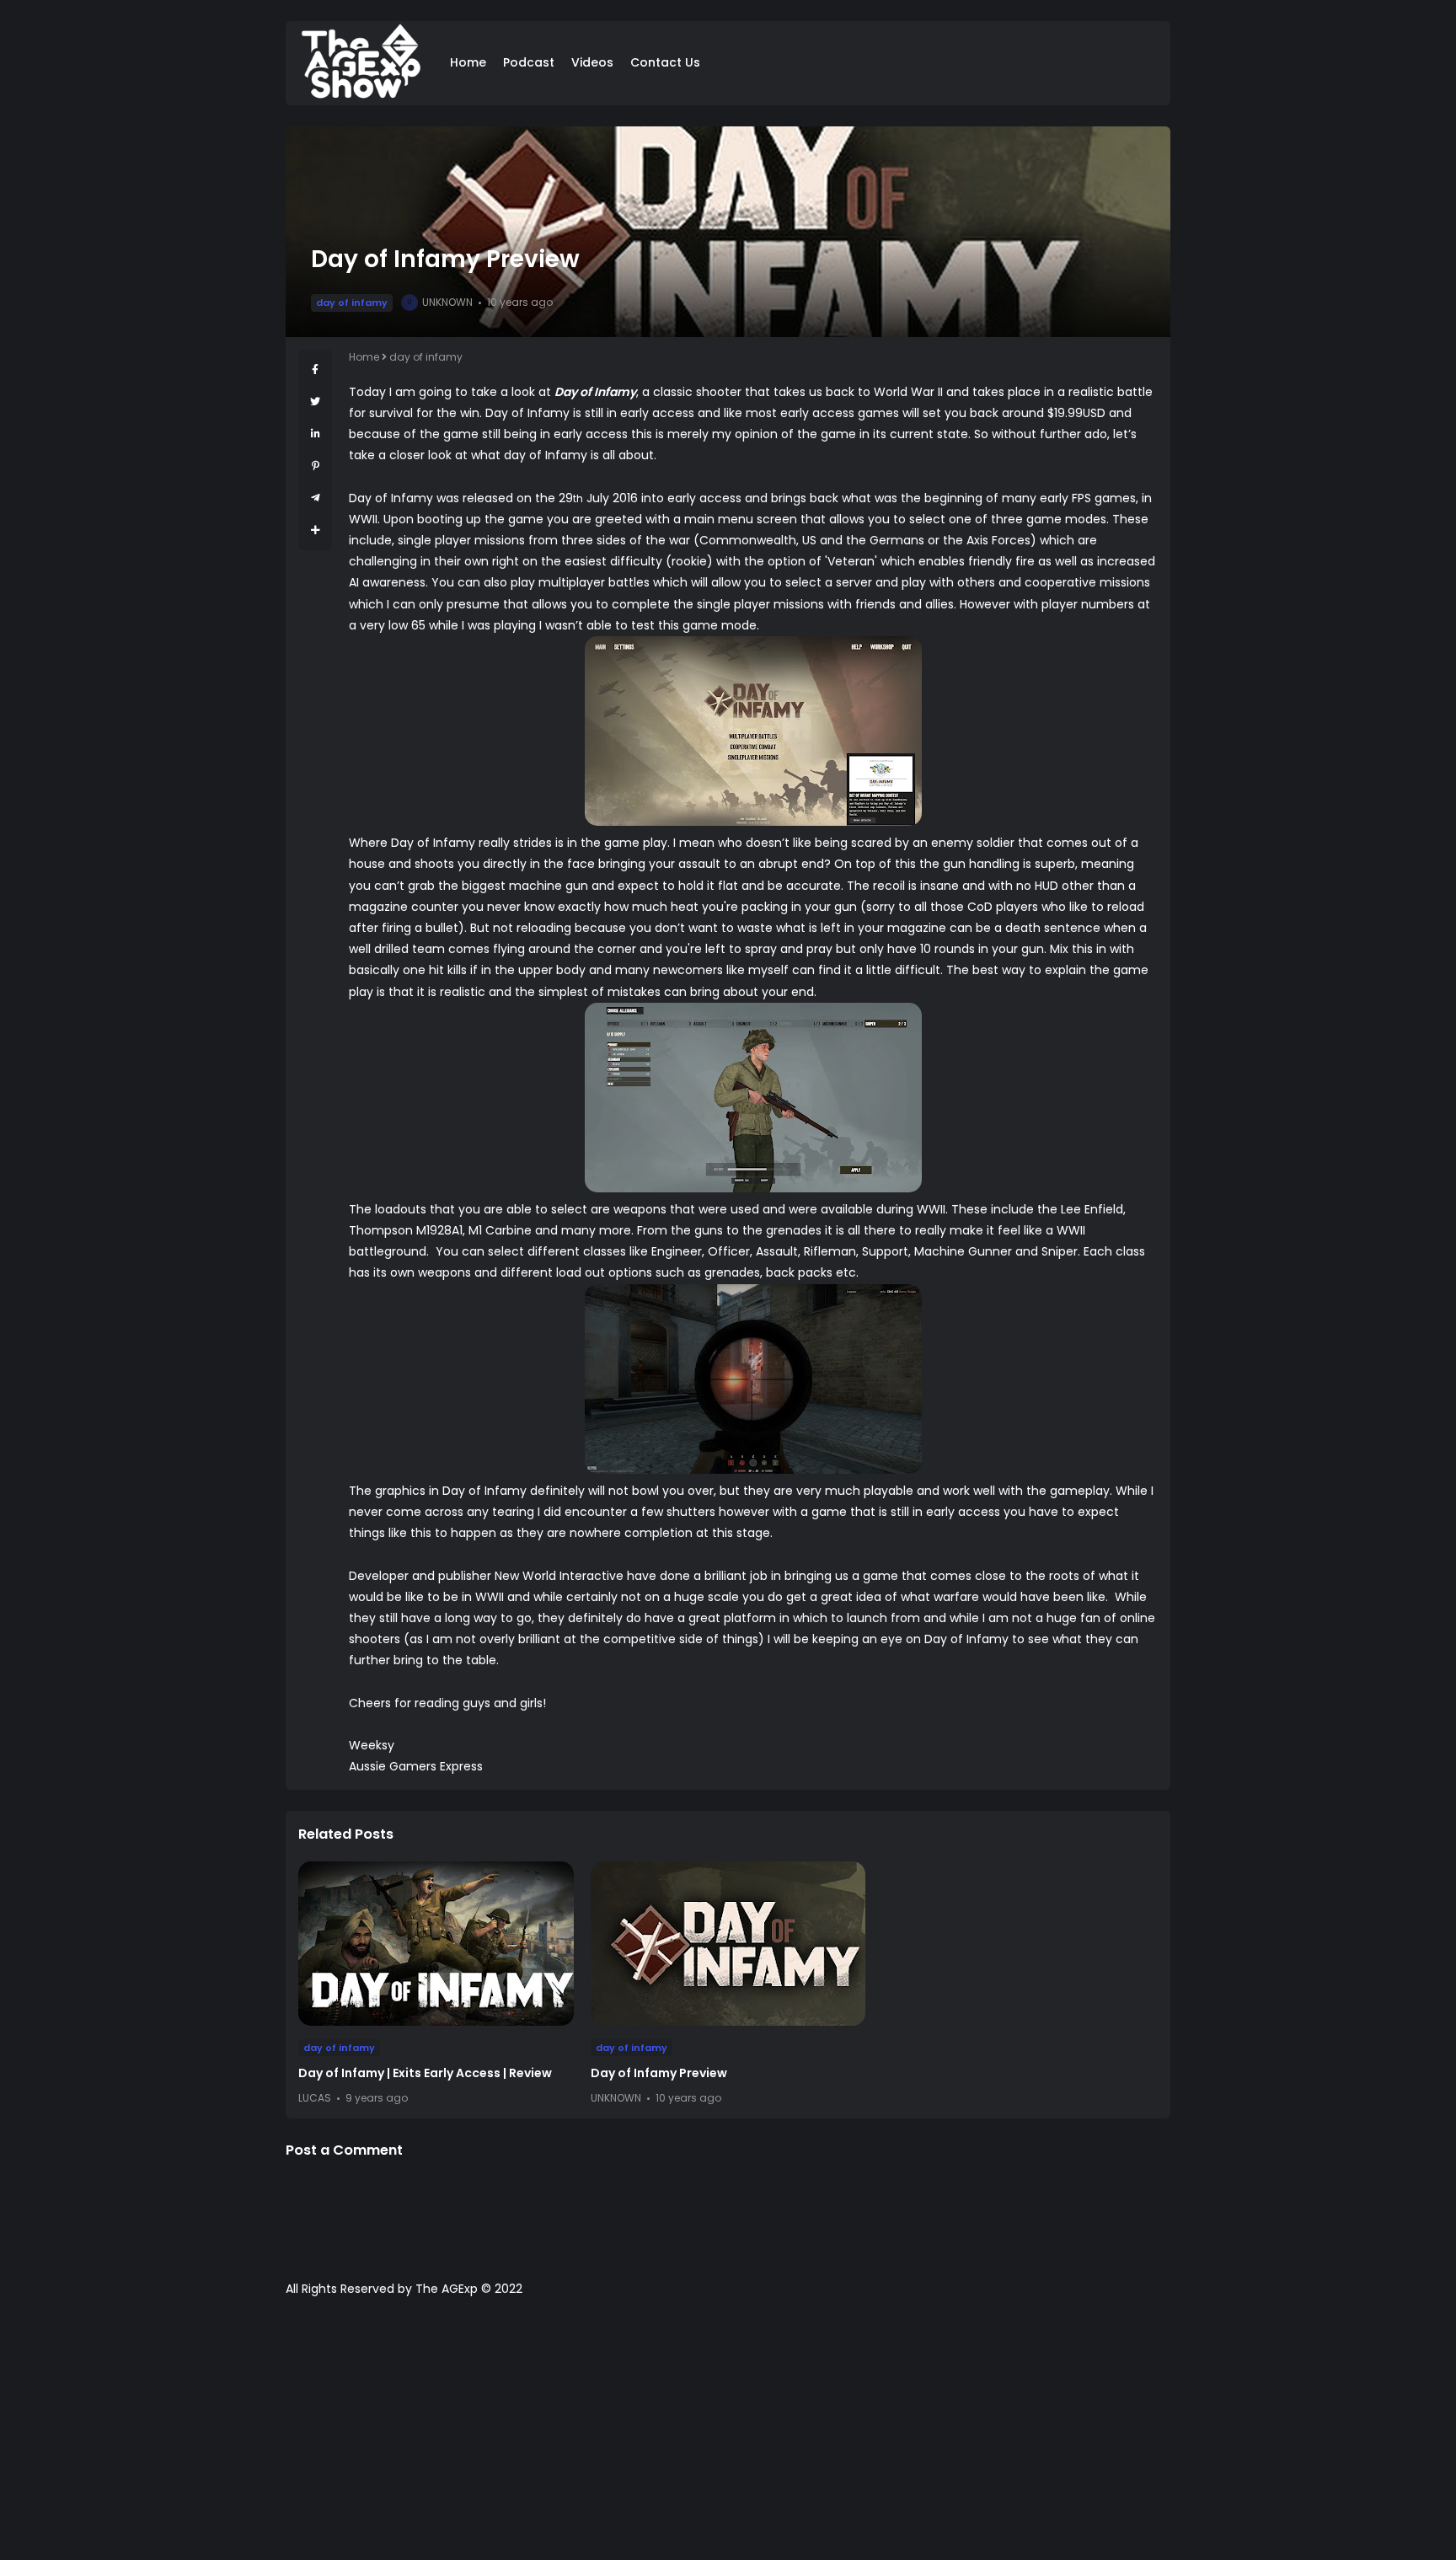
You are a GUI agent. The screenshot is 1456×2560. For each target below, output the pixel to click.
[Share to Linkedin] (316, 434)
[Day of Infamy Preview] (728, 1944)
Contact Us (665, 62)
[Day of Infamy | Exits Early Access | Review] (436, 1944)
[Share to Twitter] (315, 402)
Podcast (529, 62)
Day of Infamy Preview (659, 2073)
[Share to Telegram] (316, 498)
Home (468, 62)
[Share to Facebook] (315, 370)
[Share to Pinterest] (316, 466)
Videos (592, 62)
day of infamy (352, 303)
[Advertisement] (728, 2437)
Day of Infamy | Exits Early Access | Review (425, 2073)
